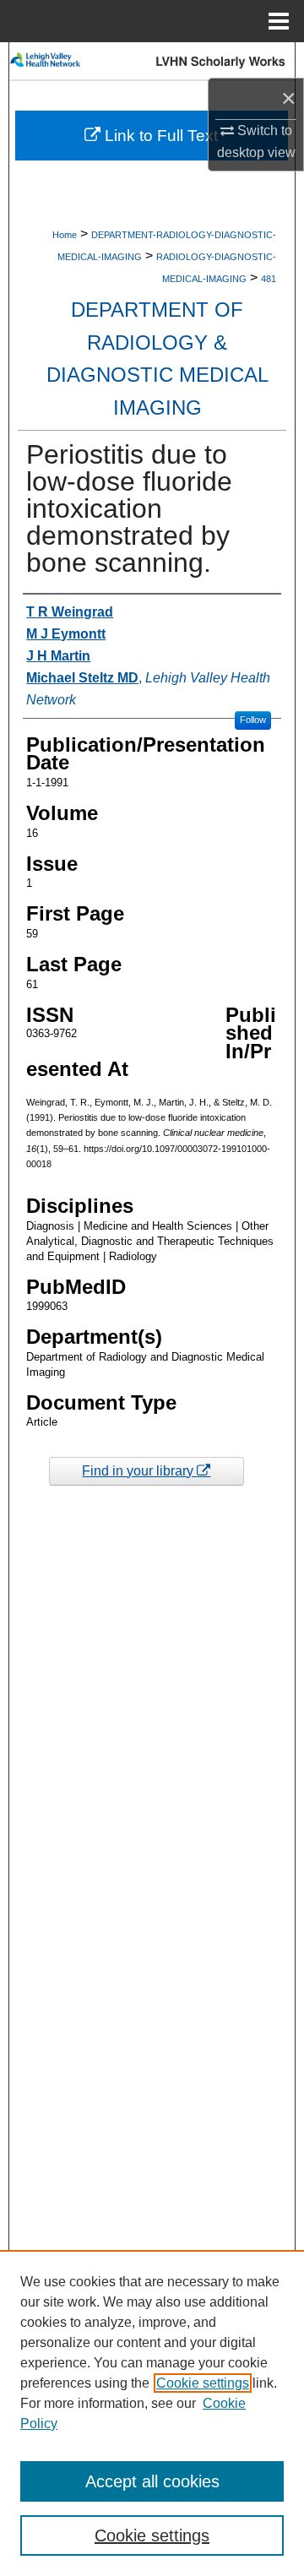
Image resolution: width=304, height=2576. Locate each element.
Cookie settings (203, 2383)
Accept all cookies (152, 2481)
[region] (152, 2413)
